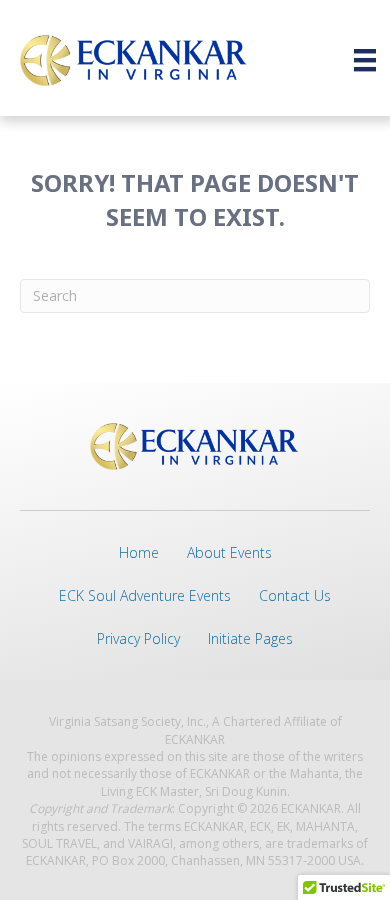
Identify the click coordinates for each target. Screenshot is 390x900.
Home (139, 552)
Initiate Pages (250, 638)
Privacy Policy (138, 638)
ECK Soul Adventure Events (145, 595)
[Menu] (365, 60)
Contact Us (295, 595)
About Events (229, 552)
